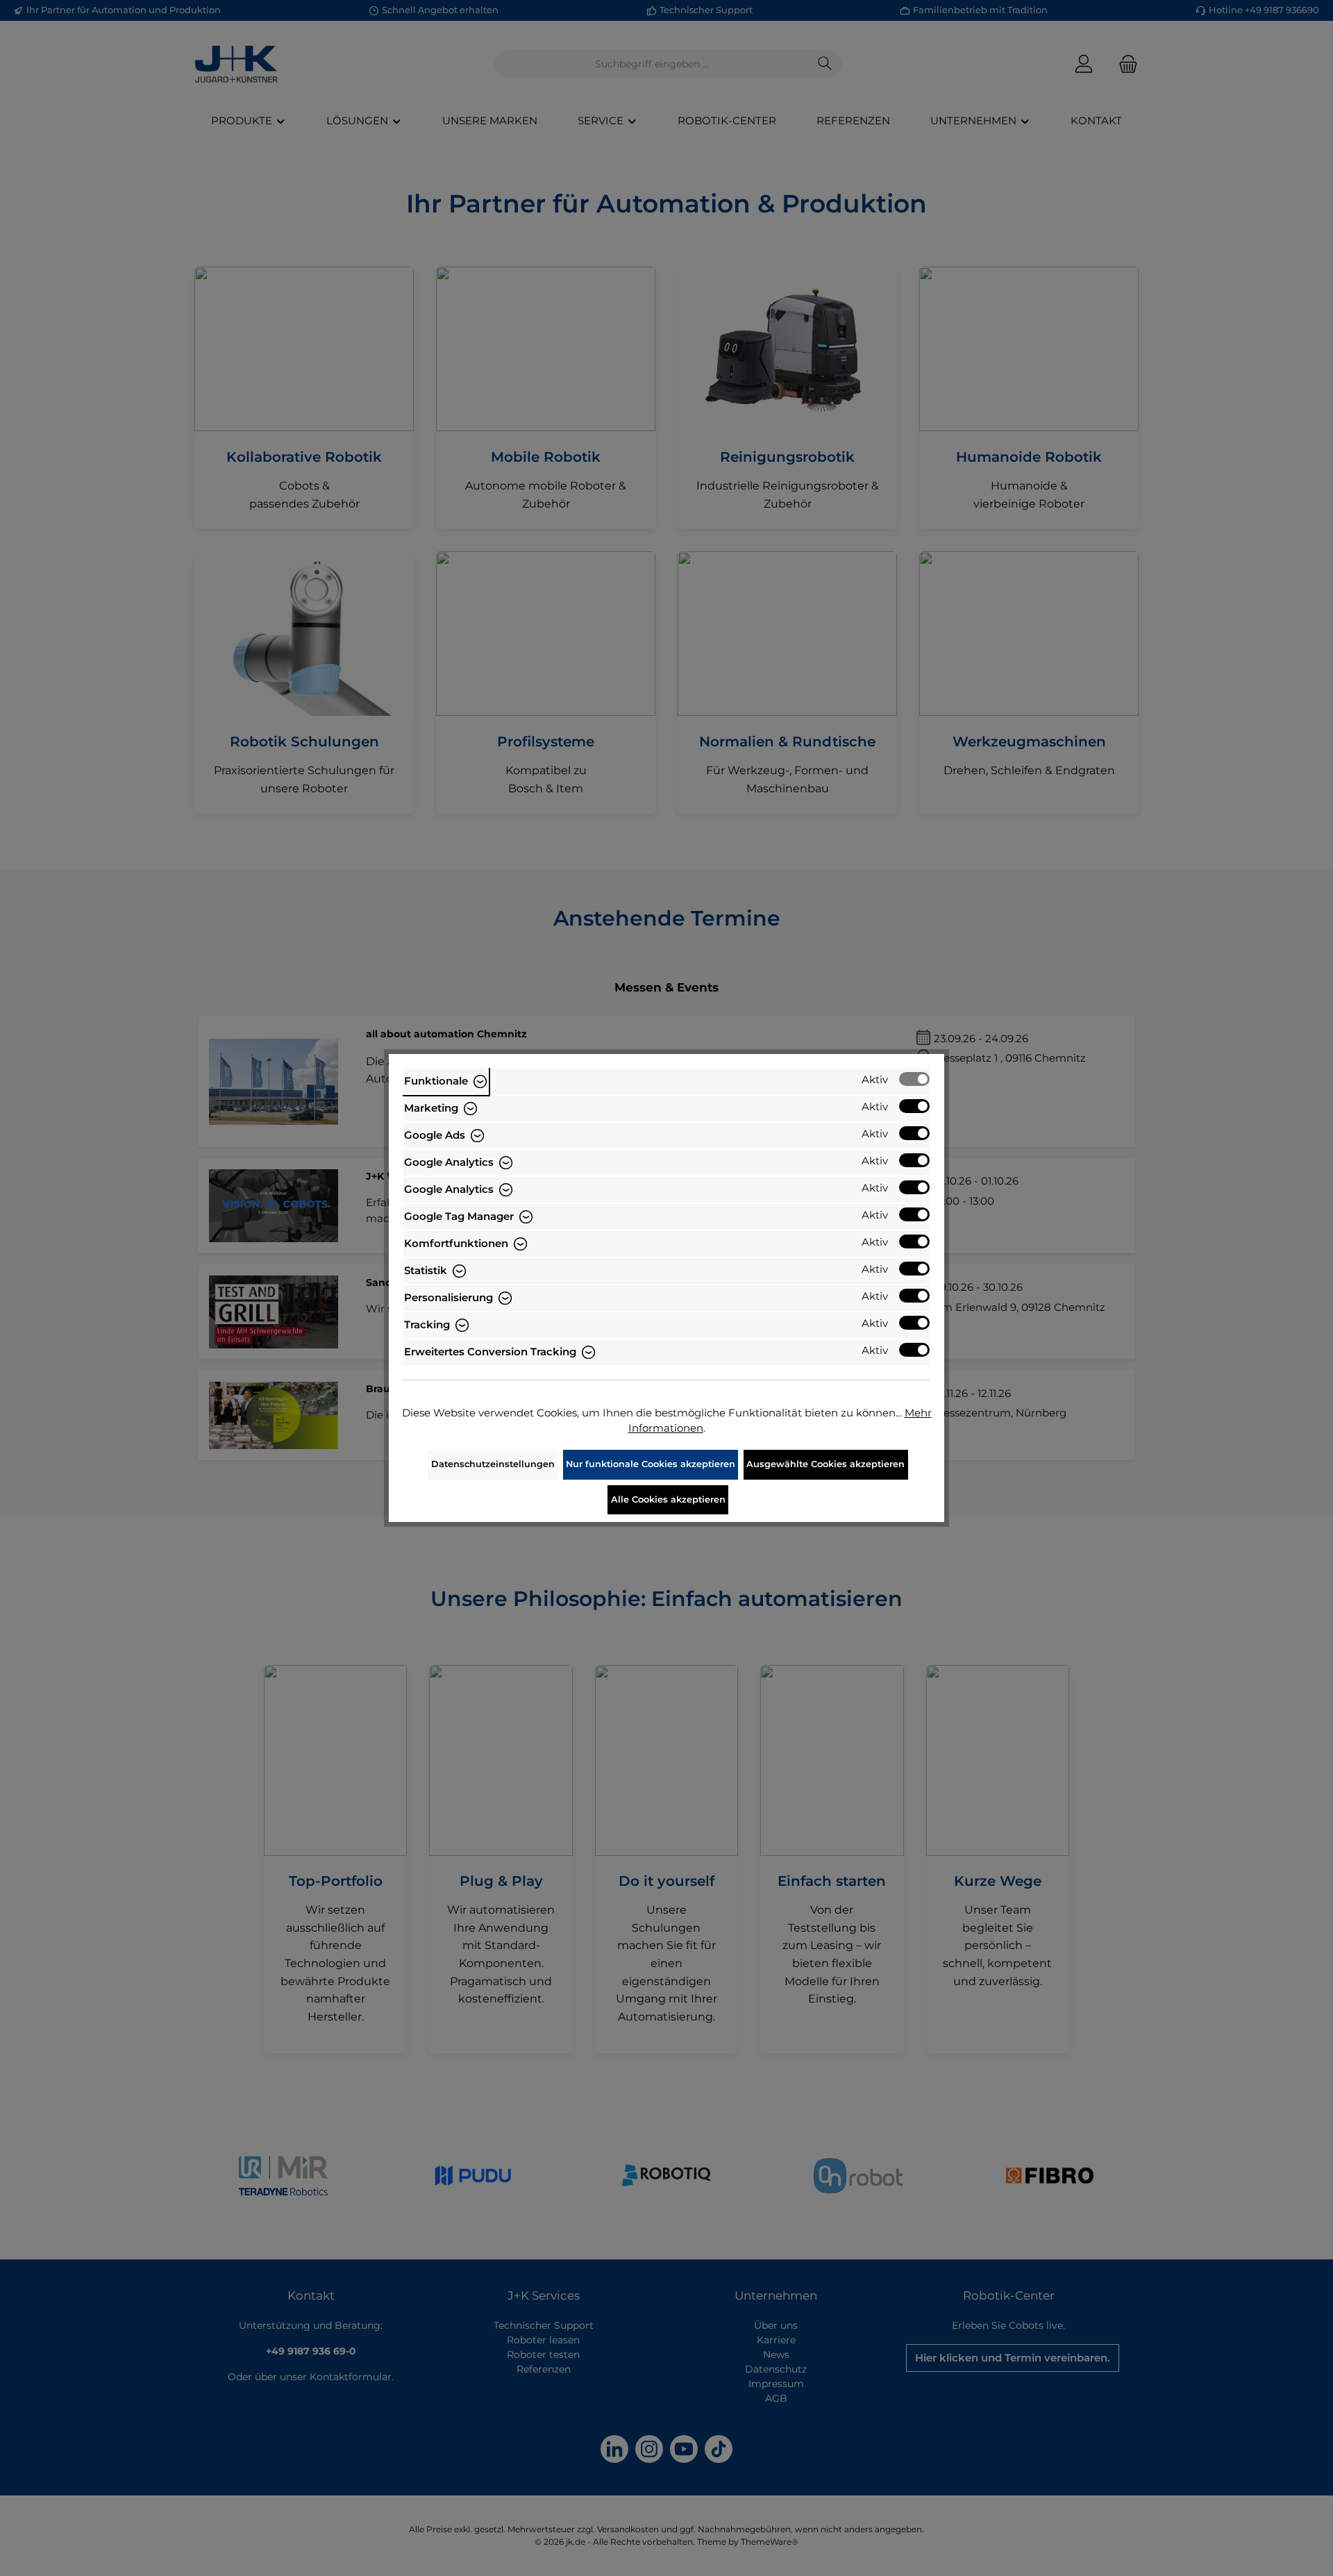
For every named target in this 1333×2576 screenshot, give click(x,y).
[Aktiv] (914, 1079)
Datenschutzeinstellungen (493, 1464)
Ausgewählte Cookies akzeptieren (825, 1464)
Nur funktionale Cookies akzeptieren (651, 1464)
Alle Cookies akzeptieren (668, 1499)
